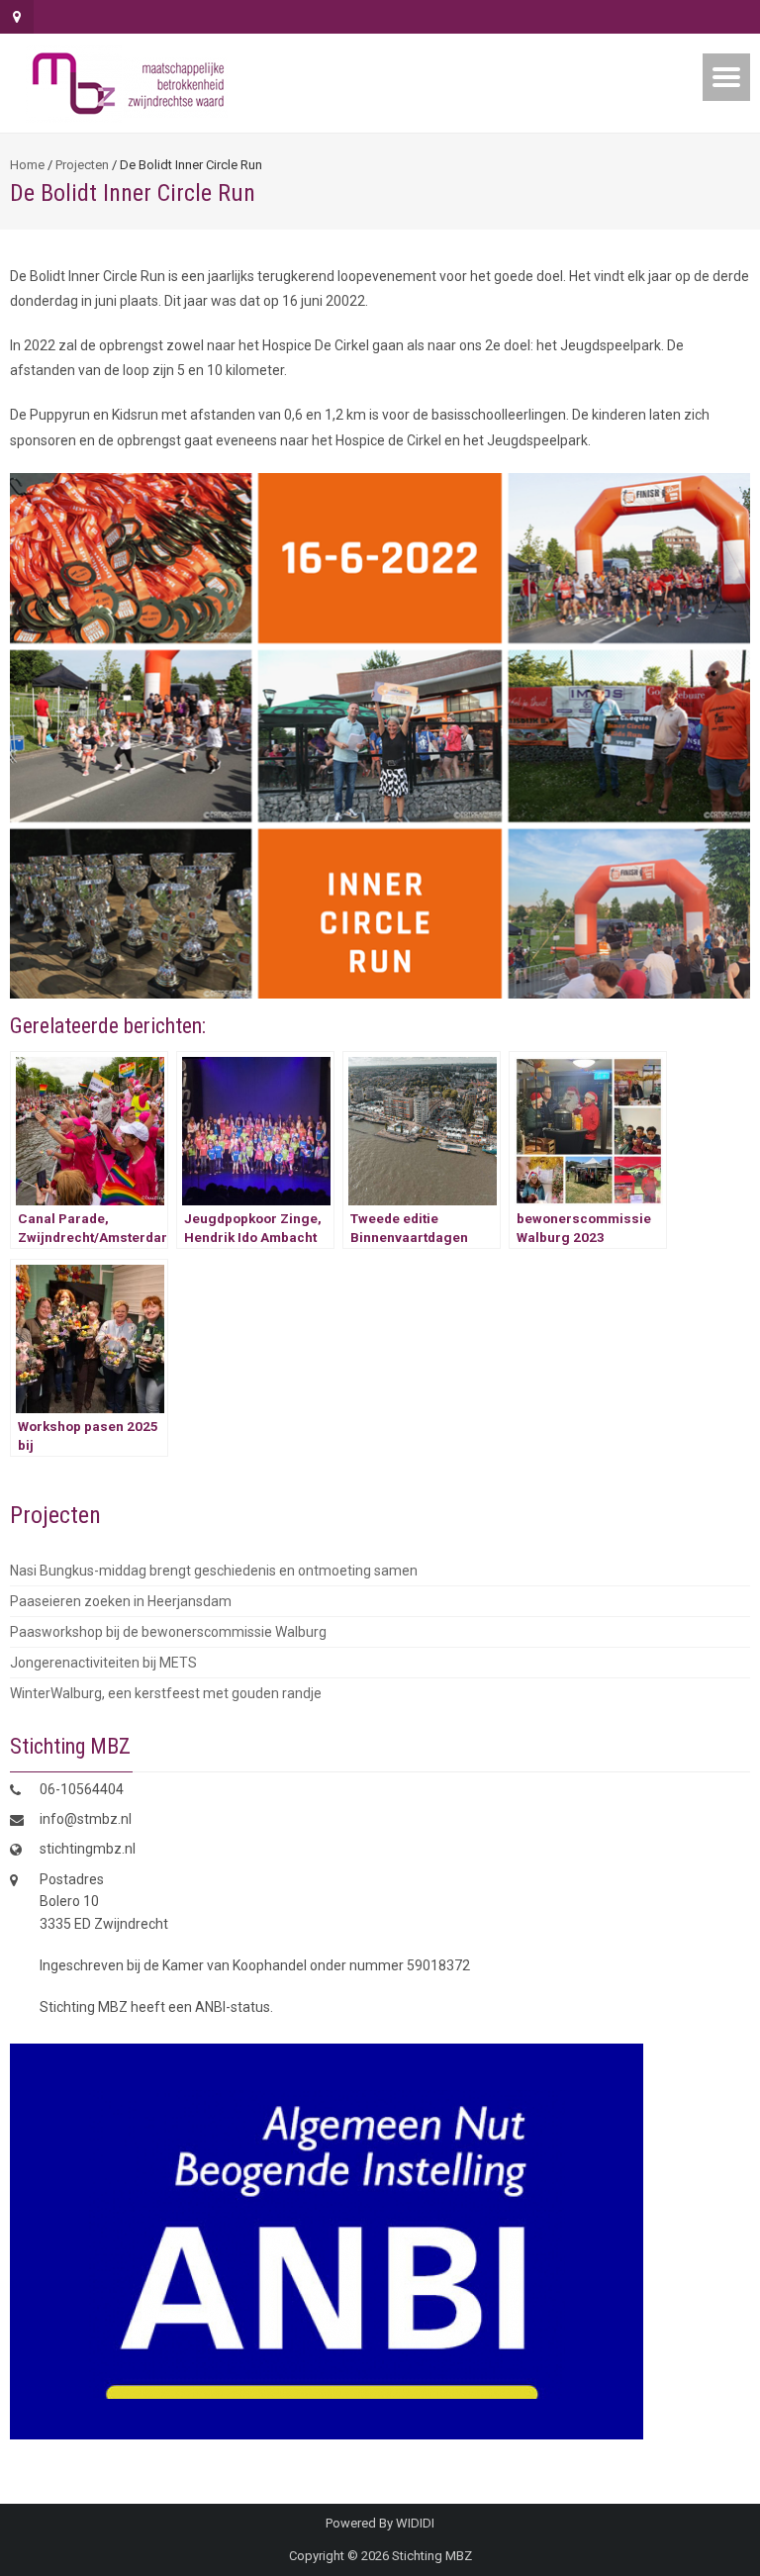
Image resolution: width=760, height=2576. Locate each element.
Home (27, 165)
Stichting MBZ (432, 2556)
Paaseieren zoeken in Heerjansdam (121, 1601)
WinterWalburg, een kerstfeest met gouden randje (166, 1693)
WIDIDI (415, 2523)
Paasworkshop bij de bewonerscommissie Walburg (168, 1632)
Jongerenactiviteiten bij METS (103, 1663)
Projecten (82, 165)
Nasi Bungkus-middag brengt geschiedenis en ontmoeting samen (214, 1571)
